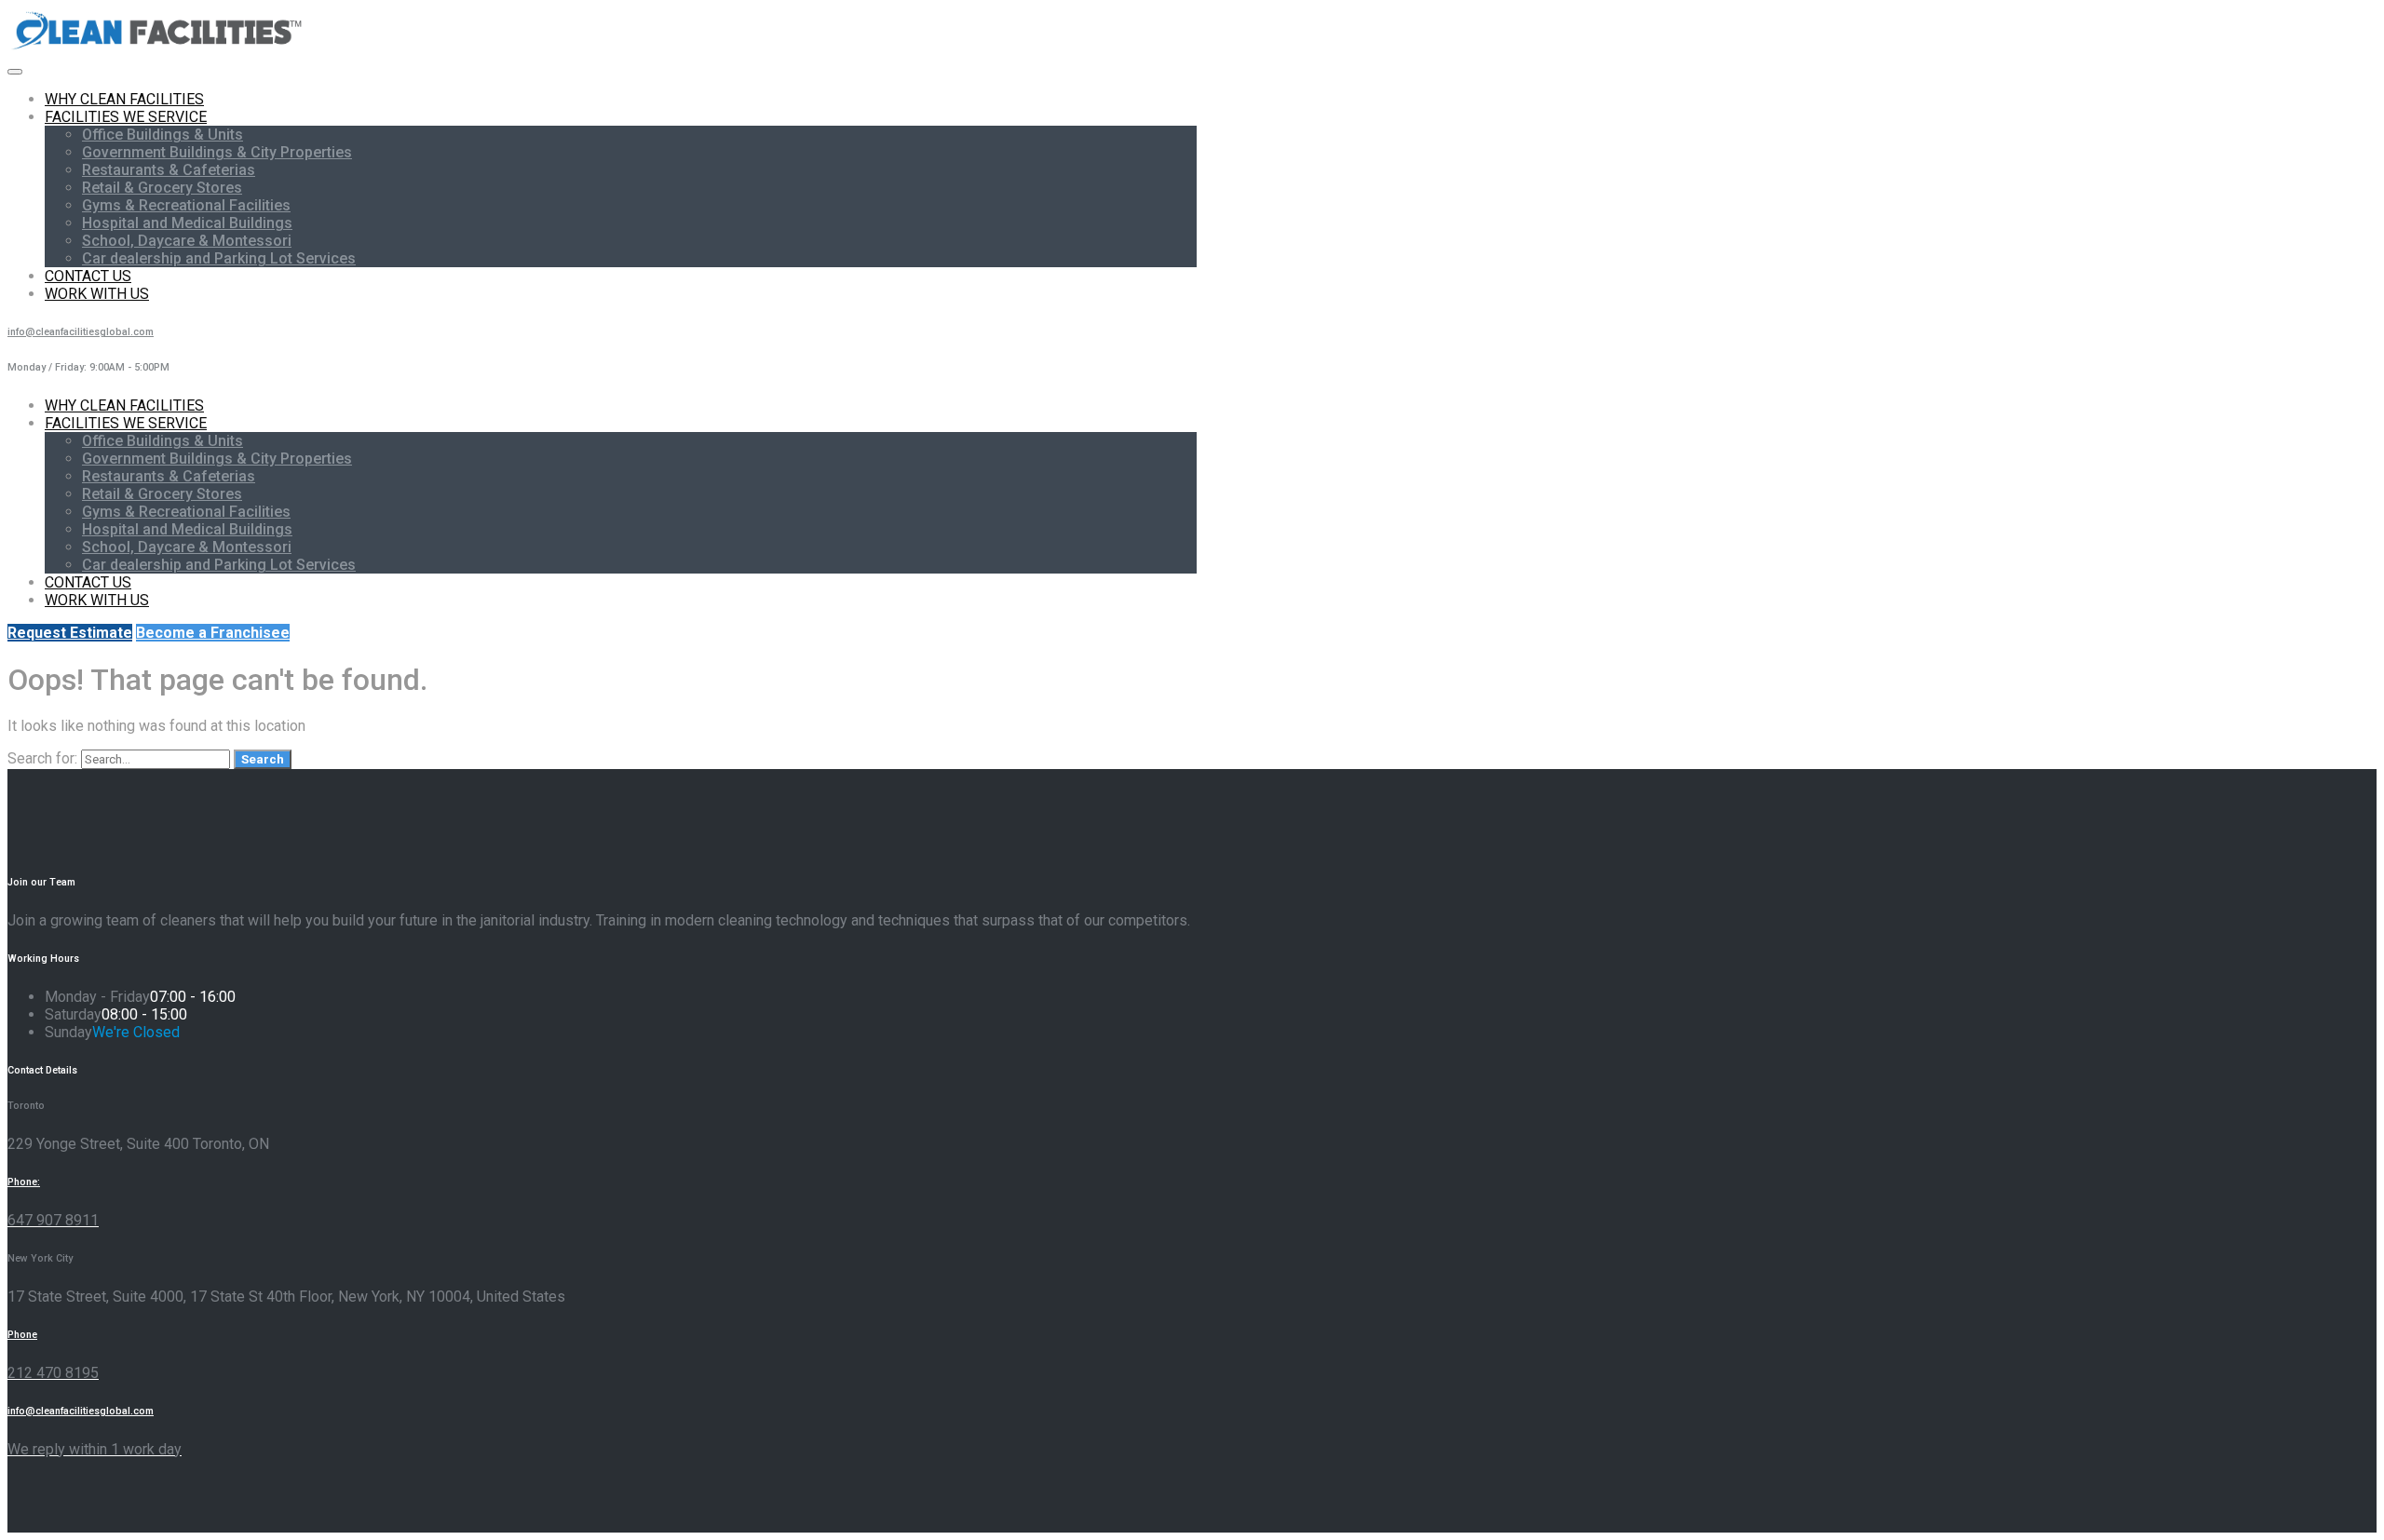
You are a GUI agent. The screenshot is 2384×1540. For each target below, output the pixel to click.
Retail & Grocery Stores (162, 188)
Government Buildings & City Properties (217, 152)
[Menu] (15, 72)
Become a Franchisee (213, 633)
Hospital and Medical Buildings (187, 223)
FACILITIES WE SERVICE (126, 117)
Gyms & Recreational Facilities (186, 205)
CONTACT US (88, 276)
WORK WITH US (97, 294)
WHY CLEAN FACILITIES (124, 99)
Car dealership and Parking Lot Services (219, 258)
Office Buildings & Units (163, 135)
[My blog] (158, 49)
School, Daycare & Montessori (187, 241)
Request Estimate (70, 633)
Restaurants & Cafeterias (169, 170)
